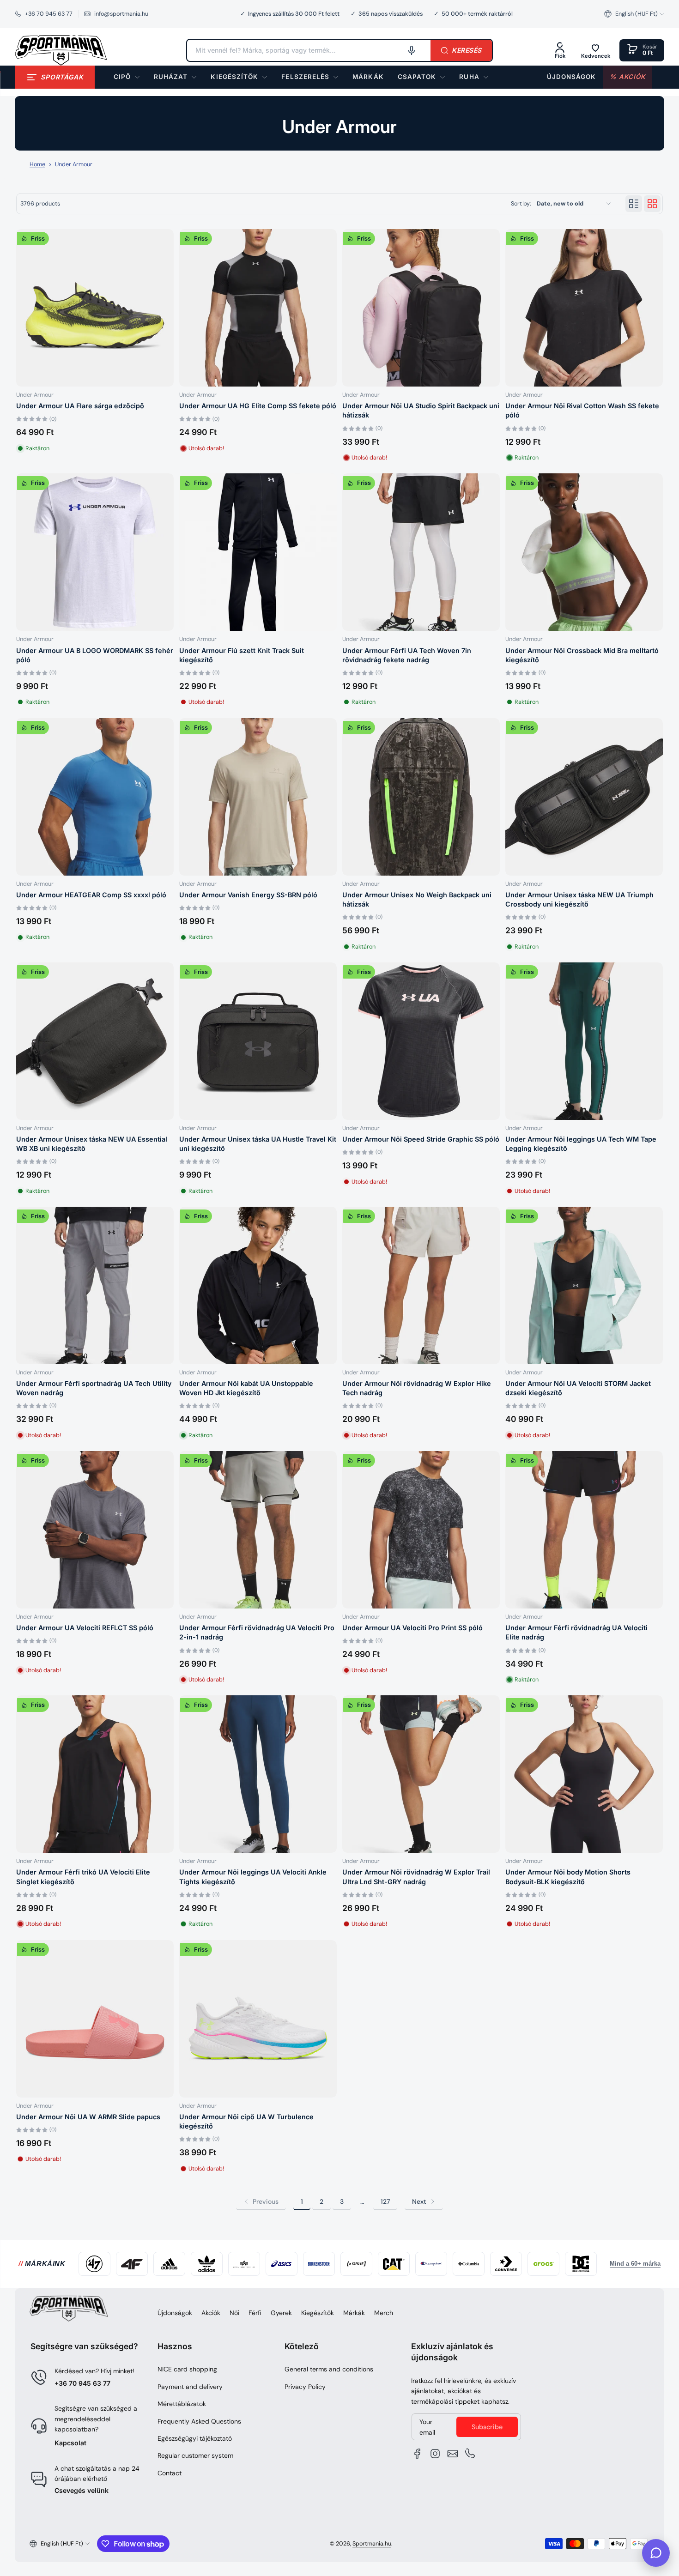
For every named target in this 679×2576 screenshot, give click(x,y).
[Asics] (282, 2264)
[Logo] (61, 50)
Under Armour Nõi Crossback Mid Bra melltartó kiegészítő (582, 655)
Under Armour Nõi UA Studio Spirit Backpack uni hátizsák (421, 410)
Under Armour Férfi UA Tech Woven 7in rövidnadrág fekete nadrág (407, 655)
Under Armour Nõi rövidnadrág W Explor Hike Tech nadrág (417, 1388)
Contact (170, 2473)
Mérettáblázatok (182, 2404)
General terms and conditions (329, 2369)
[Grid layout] (652, 204)
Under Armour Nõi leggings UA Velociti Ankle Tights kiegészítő (253, 1877)
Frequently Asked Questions (199, 2421)
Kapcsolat (70, 2443)
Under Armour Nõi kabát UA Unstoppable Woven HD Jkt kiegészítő (246, 1388)
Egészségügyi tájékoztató (195, 2438)
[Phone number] (470, 2454)
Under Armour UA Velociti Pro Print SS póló (412, 1628)
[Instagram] (435, 2454)
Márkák (354, 2313)
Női (234, 2313)
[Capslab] (356, 2264)
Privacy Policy (305, 2387)
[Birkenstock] (319, 2264)
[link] (368, 77)
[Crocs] (543, 2264)
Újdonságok (175, 2313)
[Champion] (431, 2264)
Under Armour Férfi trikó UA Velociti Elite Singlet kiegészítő (83, 1877)
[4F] (132, 2264)
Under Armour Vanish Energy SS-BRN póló (248, 895)
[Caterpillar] (394, 2264)
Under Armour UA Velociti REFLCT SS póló (85, 1628)
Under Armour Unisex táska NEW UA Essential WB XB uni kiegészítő (92, 1144)
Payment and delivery (190, 2387)
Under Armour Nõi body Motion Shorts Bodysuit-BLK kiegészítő (568, 1877)
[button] (634, 14)
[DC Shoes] (581, 2264)
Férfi (255, 2313)
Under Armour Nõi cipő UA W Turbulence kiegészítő (246, 2121)
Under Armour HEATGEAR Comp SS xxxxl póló (91, 895)
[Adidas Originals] (207, 2264)
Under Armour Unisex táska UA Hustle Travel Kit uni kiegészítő (258, 1144)
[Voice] (412, 50)
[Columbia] (469, 2264)
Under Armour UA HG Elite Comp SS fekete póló (258, 406)
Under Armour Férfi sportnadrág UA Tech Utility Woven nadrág (94, 1388)
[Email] (453, 2454)
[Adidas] (169, 2264)
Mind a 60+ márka (635, 2264)
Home (37, 164)
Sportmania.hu (372, 2544)
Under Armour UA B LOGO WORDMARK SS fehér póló (95, 655)
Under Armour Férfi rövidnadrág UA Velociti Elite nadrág (576, 1632)
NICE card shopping (187, 2369)
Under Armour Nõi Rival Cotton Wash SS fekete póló (582, 410)
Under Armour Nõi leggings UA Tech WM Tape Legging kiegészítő (581, 1144)
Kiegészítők (318, 2313)
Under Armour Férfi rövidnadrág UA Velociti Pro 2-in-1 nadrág (257, 1632)
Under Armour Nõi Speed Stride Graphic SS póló (421, 1139)
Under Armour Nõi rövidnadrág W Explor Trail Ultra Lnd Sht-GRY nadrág (416, 1877)
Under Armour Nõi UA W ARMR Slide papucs (88, 2117)
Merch (384, 2313)
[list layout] (634, 204)
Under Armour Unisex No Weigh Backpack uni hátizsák (417, 899)
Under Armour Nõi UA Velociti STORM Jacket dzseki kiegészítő (578, 1388)
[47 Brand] (94, 2264)
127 (385, 2201)
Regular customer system (195, 2455)
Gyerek (281, 2313)
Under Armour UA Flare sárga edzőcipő (80, 406)
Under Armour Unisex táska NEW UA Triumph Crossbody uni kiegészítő (579, 899)
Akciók (211, 2313)
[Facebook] (418, 2454)
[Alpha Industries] (244, 2264)
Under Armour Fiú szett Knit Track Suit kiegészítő (242, 655)
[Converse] (506, 2264)
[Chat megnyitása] (656, 2553)
